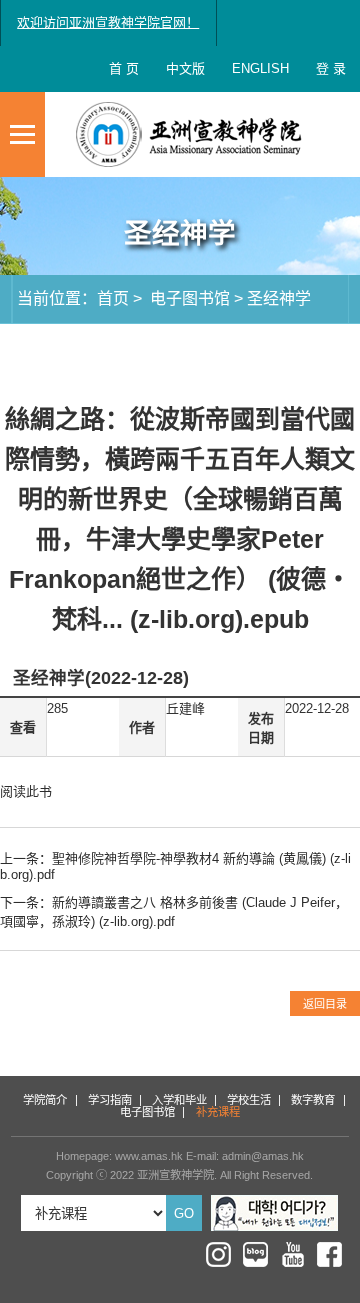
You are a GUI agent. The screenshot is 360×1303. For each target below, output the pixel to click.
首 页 (124, 68)
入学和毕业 (179, 1100)
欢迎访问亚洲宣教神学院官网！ (108, 22)
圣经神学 (279, 297)
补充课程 (218, 1112)
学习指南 (110, 1100)
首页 (113, 297)
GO (184, 1213)
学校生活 (249, 1100)
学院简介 (45, 1100)
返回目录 (325, 1004)
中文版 (185, 68)
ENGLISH (260, 68)
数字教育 (313, 1100)
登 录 (331, 68)
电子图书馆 (188, 297)
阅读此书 (26, 791)
